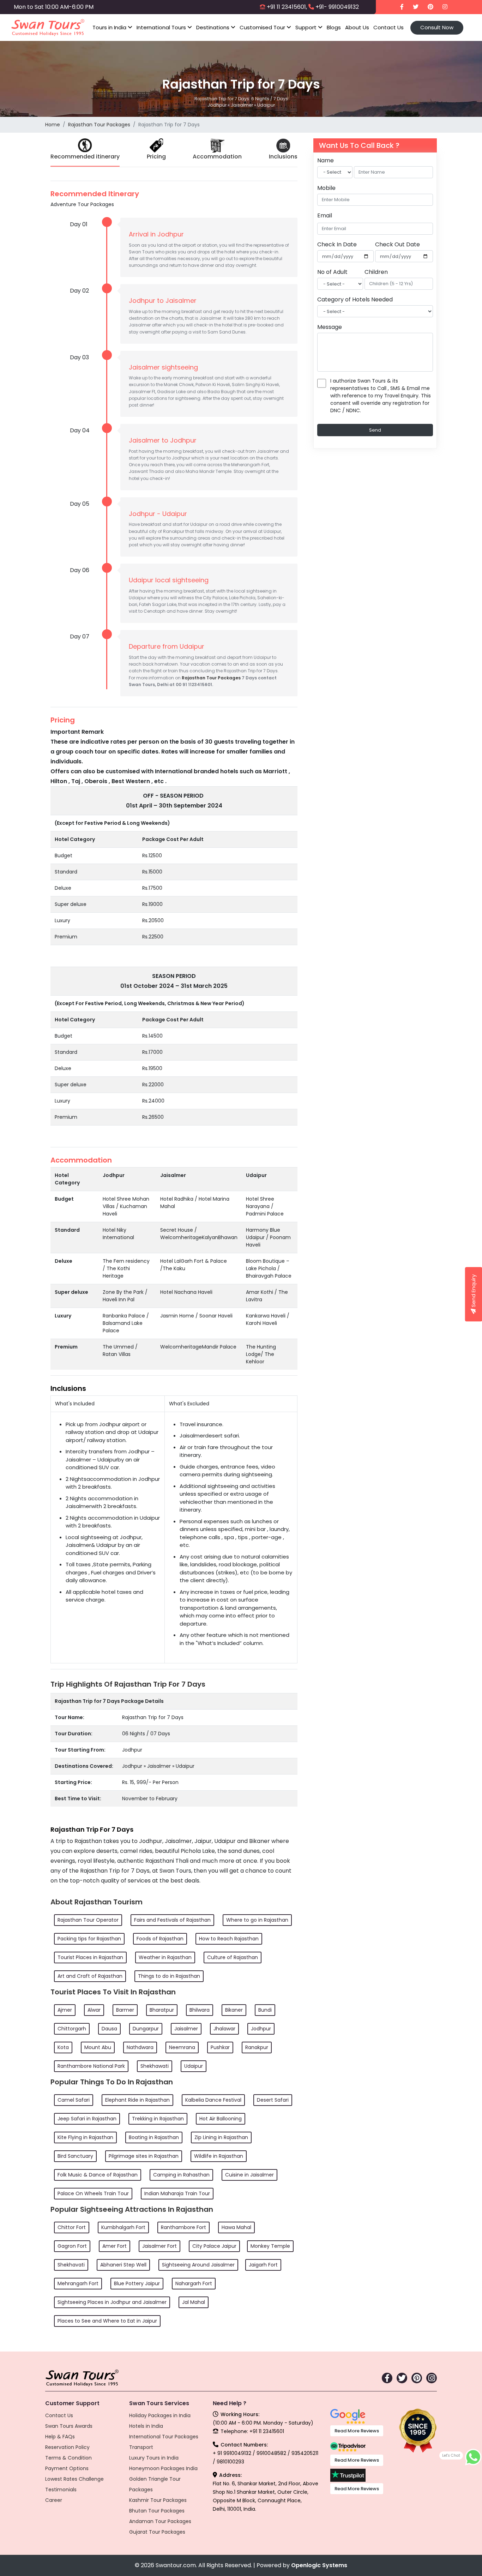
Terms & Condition (68, 2458)
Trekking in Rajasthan (158, 2119)
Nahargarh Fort (194, 2283)
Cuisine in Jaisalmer (249, 2175)
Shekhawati (155, 2066)
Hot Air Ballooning (221, 2119)
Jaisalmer (186, 2029)
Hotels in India (146, 2426)
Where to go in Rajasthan (257, 1920)
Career (54, 2500)
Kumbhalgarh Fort (123, 2227)
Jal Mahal (194, 2302)
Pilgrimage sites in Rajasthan (144, 2156)
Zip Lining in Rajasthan (221, 2137)
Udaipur (194, 2066)
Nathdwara (140, 2047)
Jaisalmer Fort (159, 2246)
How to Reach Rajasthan (229, 1939)
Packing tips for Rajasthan (89, 1939)
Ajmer (65, 2010)
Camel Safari (74, 2100)
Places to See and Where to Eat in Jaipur (107, 2321)
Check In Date (337, 244)
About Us (357, 27)
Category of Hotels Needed (355, 299)
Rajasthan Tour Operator (88, 1920)
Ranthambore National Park (91, 2066)
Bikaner (234, 2010)
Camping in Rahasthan (181, 2175)
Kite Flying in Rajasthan (85, 2137)
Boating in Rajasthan (154, 2137)
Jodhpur (261, 2029)
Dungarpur (146, 2029)
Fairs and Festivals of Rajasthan (172, 1920)
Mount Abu (98, 2047)
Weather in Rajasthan (165, 1957)
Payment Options (67, 2468)
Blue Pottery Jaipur (137, 2283)
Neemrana (182, 2047)
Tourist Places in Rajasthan (90, 1957)
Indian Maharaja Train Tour (177, 2193)
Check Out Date (397, 244)
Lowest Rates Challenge (74, 2479)
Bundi (265, 2010)
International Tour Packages (164, 2437)
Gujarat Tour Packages (157, 2532)
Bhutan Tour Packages (157, 2511)
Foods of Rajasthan (160, 1939)
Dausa (109, 2029)
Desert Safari (273, 2100)
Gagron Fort (72, 2246)
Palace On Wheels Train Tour (93, 2193)
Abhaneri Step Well (123, 2265)
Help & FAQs (60, 2437)
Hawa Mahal (236, 2227)
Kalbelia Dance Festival (213, 2100)
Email (325, 215)
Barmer (125, 2010)
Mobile (326, 188)
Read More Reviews (357, 2431)
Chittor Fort (72, 2227)
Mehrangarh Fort (78, 2283)
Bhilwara (200, 2010)
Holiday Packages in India (160, 2415)
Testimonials (61, 2490)
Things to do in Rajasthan (169, 1976)
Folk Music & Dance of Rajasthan (98, 2175)
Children (376, 272)
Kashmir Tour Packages (158, 2500)
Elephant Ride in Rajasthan (137, 2100)
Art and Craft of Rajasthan (90, 1976)
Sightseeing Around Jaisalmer (198, 2265)
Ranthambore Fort (183, 2227)
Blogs (334, 27)
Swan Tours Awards (69, 2426)
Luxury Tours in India (154, 2458)
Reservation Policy (67, 2447)
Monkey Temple (270, 2246)
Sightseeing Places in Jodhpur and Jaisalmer (112, 2302)
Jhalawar (224, 2029)
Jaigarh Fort (263, 2265)
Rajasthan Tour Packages (99, 125)
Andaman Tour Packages (160, 2521)
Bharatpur (162, 2010)
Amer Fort (115, 2246)
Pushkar (220, 2047)
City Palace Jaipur (214, 2246)
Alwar (94, 2010)
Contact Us (388, 27)
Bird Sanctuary (75, 2156)
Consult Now (437, 27)
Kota (63, 2047)
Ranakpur (257, 2047)
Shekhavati (71, 2265)
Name (326, 160)
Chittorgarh (72, 2029)
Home (53, 125)
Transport (141, 2447)
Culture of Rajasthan (233, 1957)
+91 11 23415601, (287, 7)
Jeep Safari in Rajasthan (87, 2119)
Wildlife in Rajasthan (219, 2156)
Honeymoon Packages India (163, 2468)
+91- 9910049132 (337, 7)
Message (330, 327)
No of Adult (332, 272)
